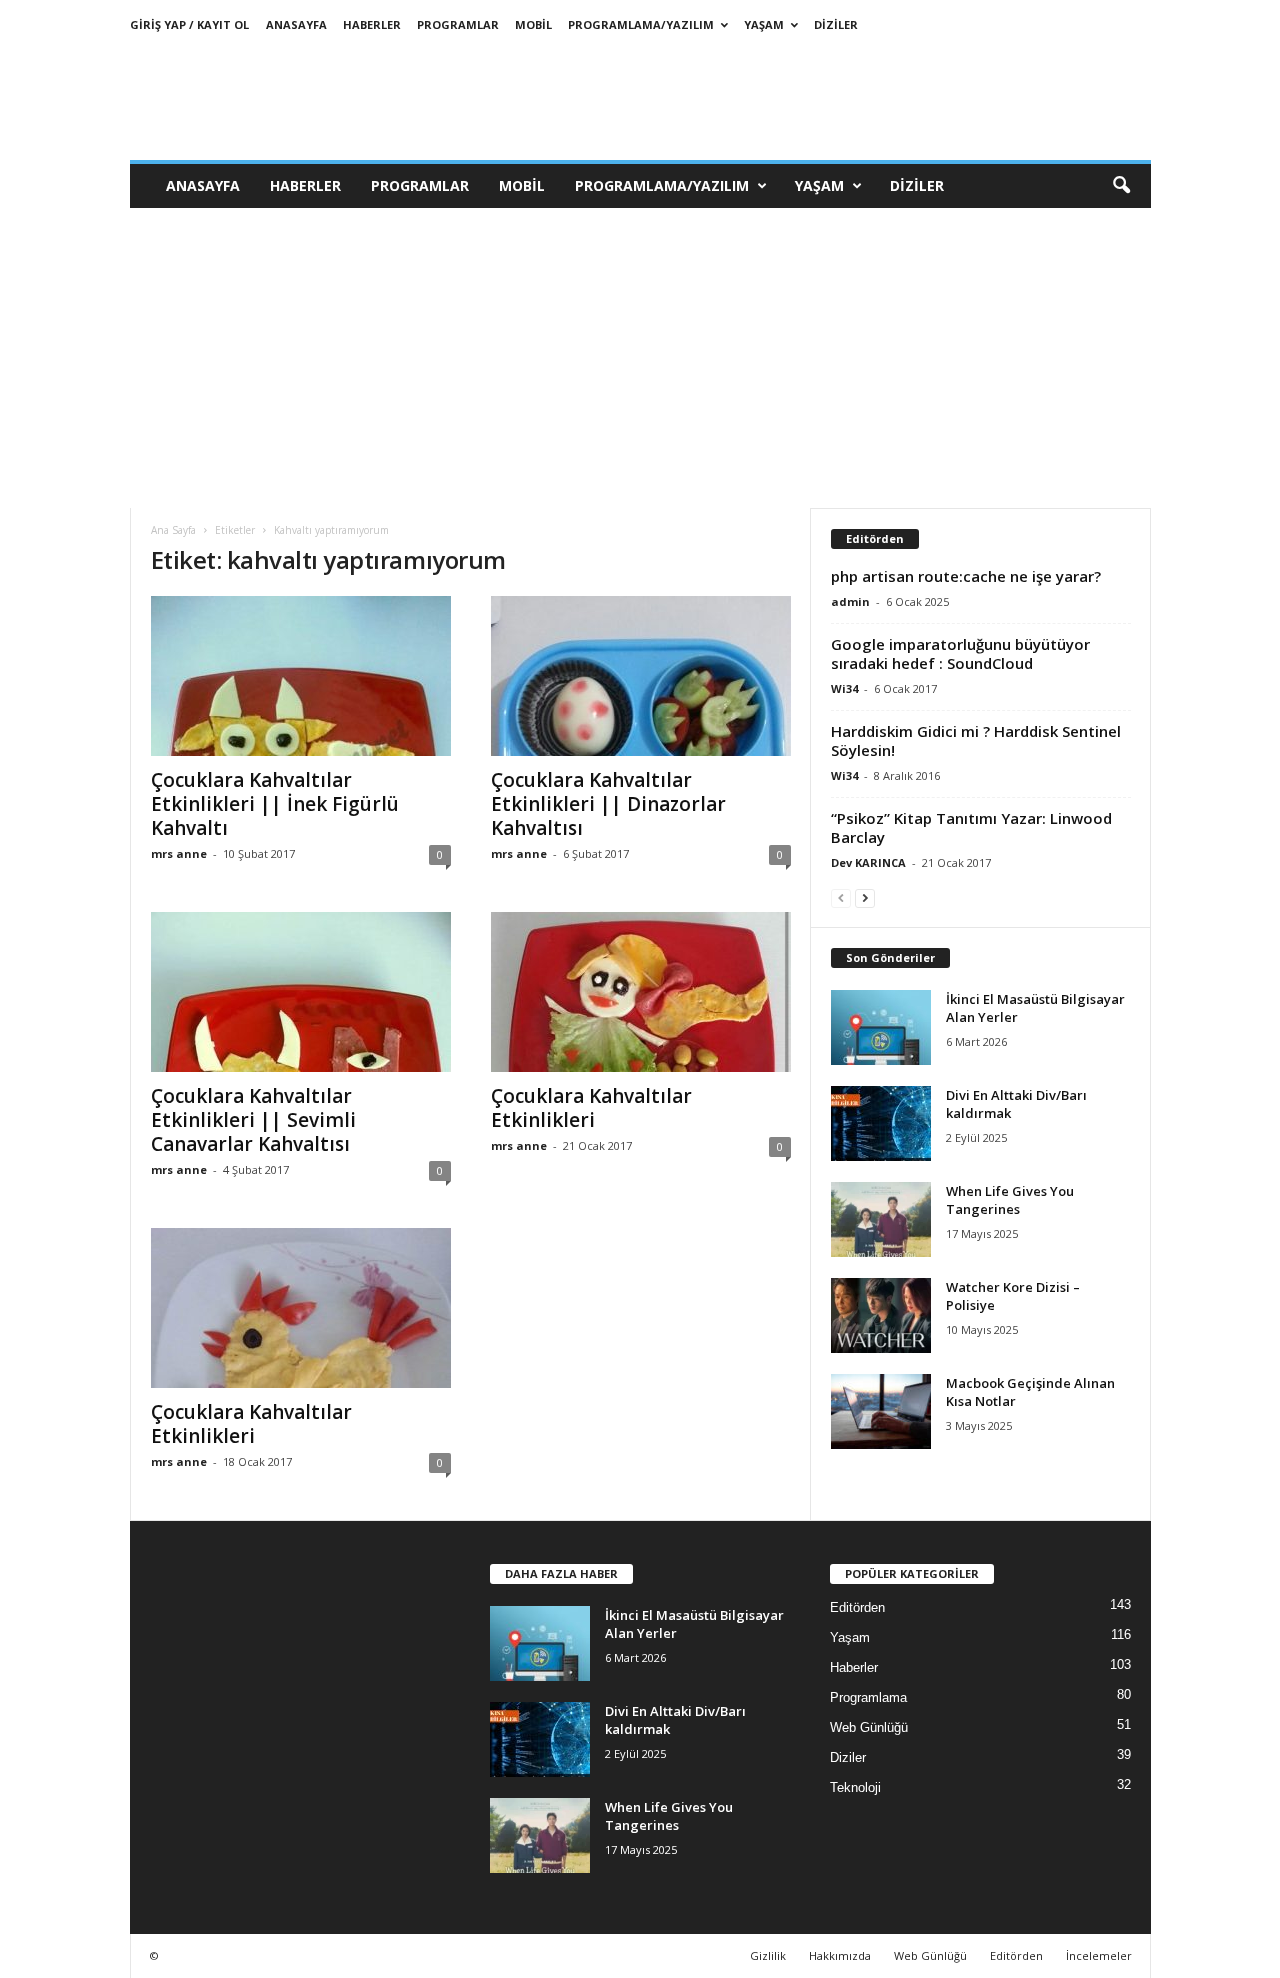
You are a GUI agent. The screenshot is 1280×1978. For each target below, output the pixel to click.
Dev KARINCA (868, 862)
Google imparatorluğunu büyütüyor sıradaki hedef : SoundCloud (960, 653)
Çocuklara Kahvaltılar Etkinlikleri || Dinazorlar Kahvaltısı (608, 804)
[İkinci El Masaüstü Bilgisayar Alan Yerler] (881, 1027)
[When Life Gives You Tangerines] (881, 1219)
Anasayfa (296, 24)
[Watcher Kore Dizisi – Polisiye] (881, 1315)
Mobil (533, 24)
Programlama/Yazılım (641, 24)
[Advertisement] (640, 358)
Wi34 (844, 688)
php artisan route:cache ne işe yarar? (966, 576)
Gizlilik (768, 1955)
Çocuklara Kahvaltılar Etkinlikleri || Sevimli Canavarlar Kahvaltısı (253, 1120)
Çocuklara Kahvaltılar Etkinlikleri (591, 1108)
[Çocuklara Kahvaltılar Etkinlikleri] (641, 992)
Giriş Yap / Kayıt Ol (189, 24)
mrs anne (179, 853)
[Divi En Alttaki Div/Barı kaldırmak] (881, 1123)
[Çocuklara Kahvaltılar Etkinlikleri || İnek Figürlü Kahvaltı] (301, 676)
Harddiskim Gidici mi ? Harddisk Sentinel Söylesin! (976, 740)
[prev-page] (841, 897)
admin (850, 601)
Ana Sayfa (173, 530)
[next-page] (865, 897)
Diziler (836, 24)
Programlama (868, 1697)
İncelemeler (1099, 1955)
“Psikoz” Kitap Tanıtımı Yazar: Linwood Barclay (971, 827)
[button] (1121, 186)
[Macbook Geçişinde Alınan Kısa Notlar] (881, 1411)
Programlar (458, 24)
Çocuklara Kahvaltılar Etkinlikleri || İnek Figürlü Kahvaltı (275, 804)
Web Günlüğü (869, 1727)
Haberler (372, 24)
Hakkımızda (840, 1955)
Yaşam (764, 24)
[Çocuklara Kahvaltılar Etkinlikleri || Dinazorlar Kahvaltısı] (641, 676)
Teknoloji (855, 1787)
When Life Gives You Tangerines (1010, 1200)
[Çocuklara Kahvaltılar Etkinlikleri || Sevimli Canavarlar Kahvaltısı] (301, 992)
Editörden (857, 1607)
